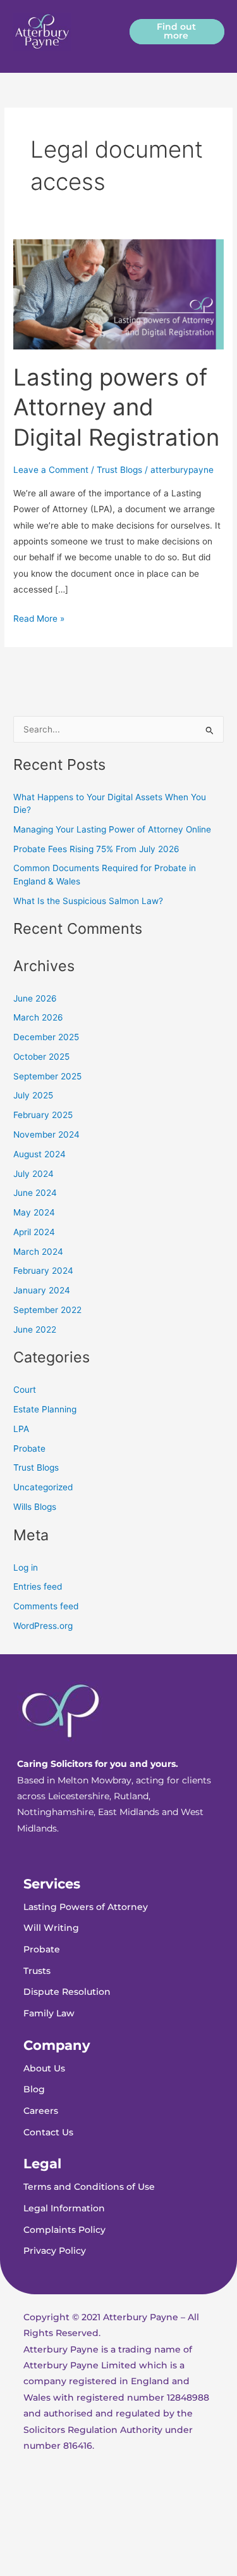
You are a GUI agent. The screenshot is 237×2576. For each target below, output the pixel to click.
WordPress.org (43, 1626)
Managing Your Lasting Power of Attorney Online (112, 829)
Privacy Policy (55, 2251)
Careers (41, 2111)
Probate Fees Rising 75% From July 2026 (96, 849)
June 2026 (35, 998)
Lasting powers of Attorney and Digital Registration (116, 407)
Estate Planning (45, 1409)
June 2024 (35, 1193)
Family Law (49, 2013)
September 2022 (47, 1310)
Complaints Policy (64, 2230)
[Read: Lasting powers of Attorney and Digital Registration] (118, 294)
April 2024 (34, 1232)
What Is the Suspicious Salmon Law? (88, 901)
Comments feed (46, 1606)
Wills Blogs (35, 1507)
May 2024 (34, 1212)
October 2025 (41, 1057)
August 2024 (39, 1154)
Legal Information (64, 2208)
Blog (34, 2089)
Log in (26, 1568)
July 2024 (33, 1174)
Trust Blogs (119, 470)
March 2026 (38, 1017)
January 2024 (42, 1290)
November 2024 (46, 1134)
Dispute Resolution (67, 1992)
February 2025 (43, 1115)
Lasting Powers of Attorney (86, 1907)
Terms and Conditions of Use (89, 2187)
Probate (29, 1448)
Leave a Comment (51, 470)
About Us (44, 2068)
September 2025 (47, 1076)
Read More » (39, 617)
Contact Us (48, 2132)
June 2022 (35, 1329)
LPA (21, 1429)
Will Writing (51, 1928)
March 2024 (38, 1252)
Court (25, 1390)
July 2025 (33, 1095)
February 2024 (43, 1271)
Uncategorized (43, 1487)
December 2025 (46, 1037)
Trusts (37, 1971)
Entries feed (38, 1586)
